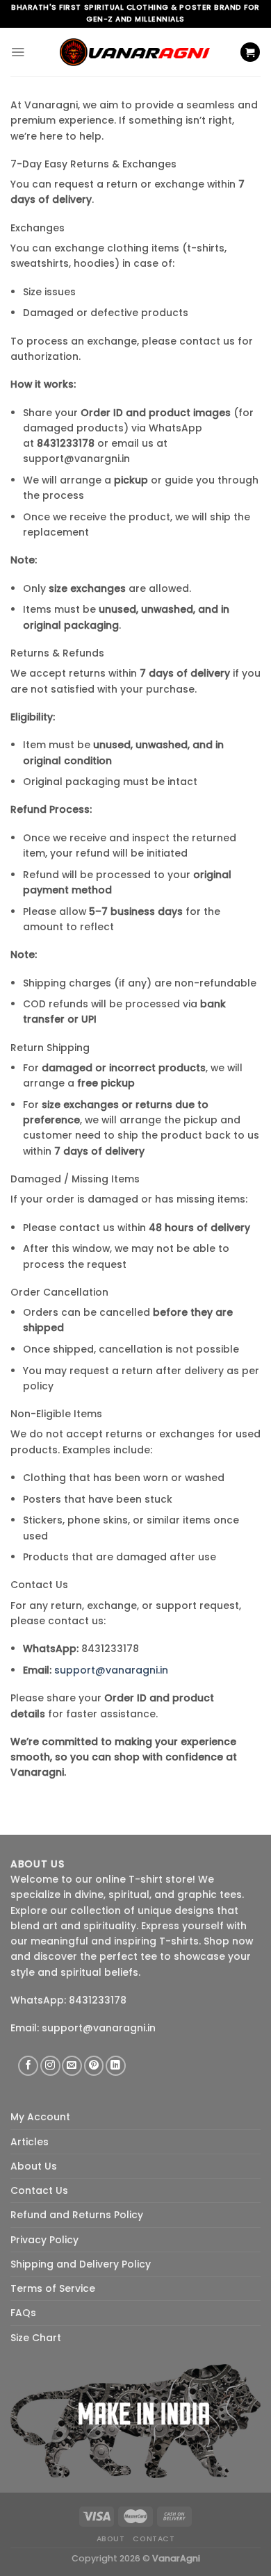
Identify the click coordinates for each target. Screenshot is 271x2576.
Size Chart (36, 2338)
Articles (30, 2142)
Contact (154, 2539)
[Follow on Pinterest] (94, 2066)
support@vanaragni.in (111, 1670)
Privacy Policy (44, 2240)
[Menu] (18, 52)
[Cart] (250, 52)
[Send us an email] (72, 2066)
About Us (34, 2166)
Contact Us (39, 2190)
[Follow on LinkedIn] (116, 2066)
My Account (40, 2117)
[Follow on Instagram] (50, 2066)
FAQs (23, 2313)
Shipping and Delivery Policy (81, 2264)
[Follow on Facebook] (28, 2066)
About (111, 2539)
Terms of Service (53, 2288)
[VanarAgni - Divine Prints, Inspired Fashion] (135, 52)
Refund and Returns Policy (77, 2215)
